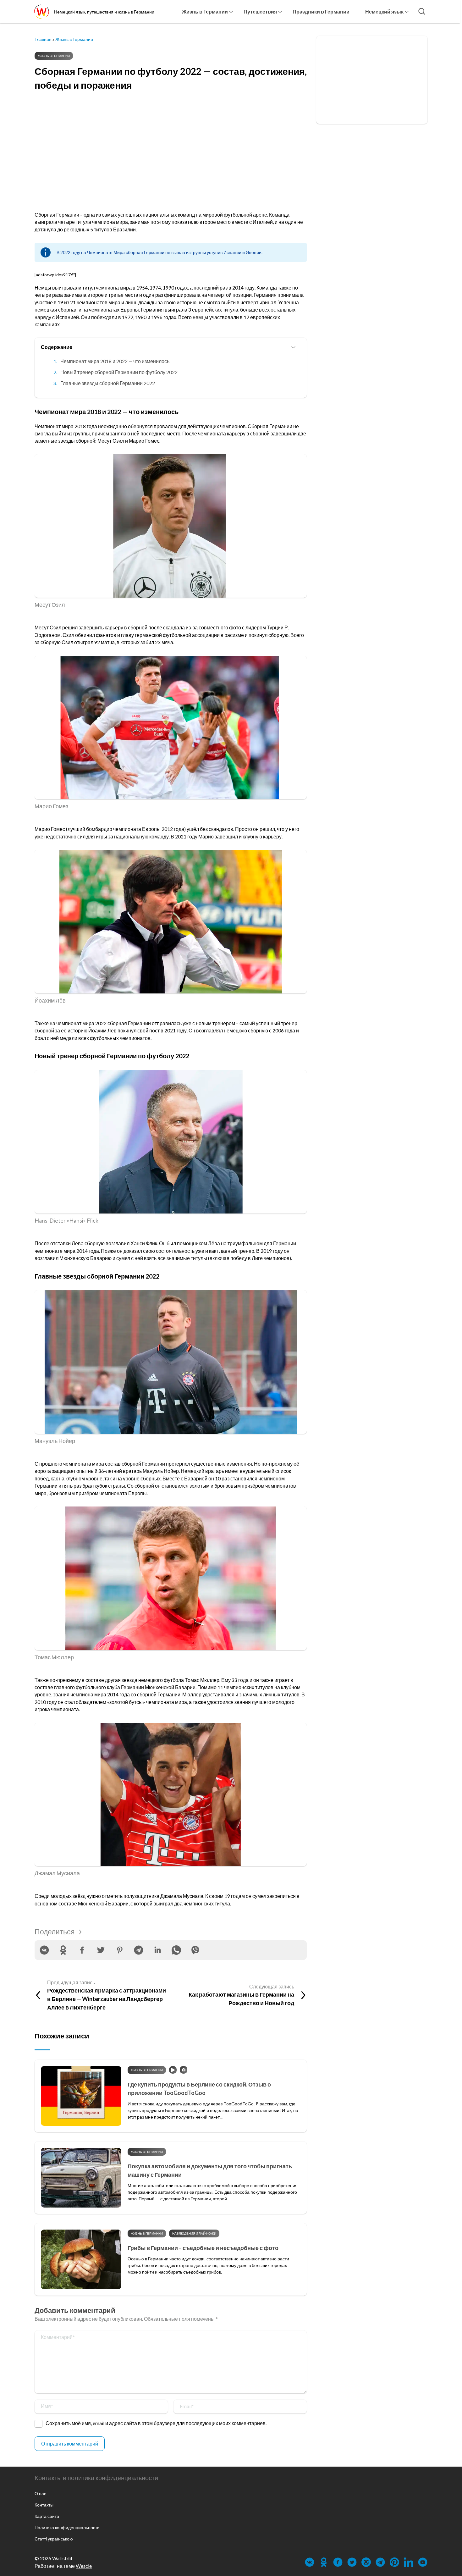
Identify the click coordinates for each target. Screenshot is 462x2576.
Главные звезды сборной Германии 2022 (108, 383)
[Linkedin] (157, 1950)
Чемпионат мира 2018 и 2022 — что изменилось (115, 361)
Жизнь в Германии (205, 11)
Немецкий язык (384, 11)
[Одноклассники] (63, 1950)
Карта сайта (47, 2516)
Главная (43, 39)
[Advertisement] (171, 148)
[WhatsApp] (176, 1950)
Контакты (44, 2505)
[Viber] (195, 1950)
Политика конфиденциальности (67, 2527)
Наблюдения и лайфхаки (194, 2233)
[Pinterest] (120, 1950)
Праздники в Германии (321, 11)
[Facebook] (82, 1950)
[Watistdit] (41, 12)
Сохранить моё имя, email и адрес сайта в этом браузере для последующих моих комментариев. (156, 2423)
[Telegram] (139, 1950)
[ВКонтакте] (44, 1950)
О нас (40, 2493)
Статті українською (54, 2539)
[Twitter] (101, 1950)
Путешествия (260, 11)
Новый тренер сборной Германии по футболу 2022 (119, 372)
